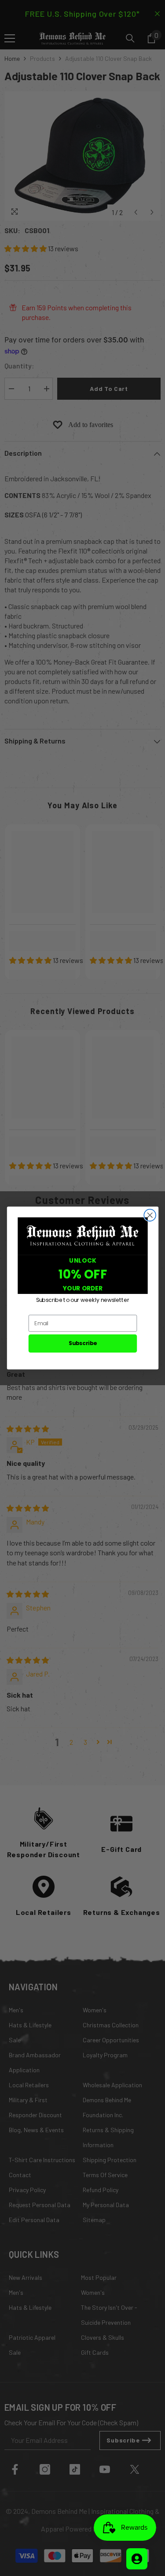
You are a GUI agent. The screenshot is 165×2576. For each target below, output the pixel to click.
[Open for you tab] (137, 2559)
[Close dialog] (150, 1215)
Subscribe (82, 1343)
